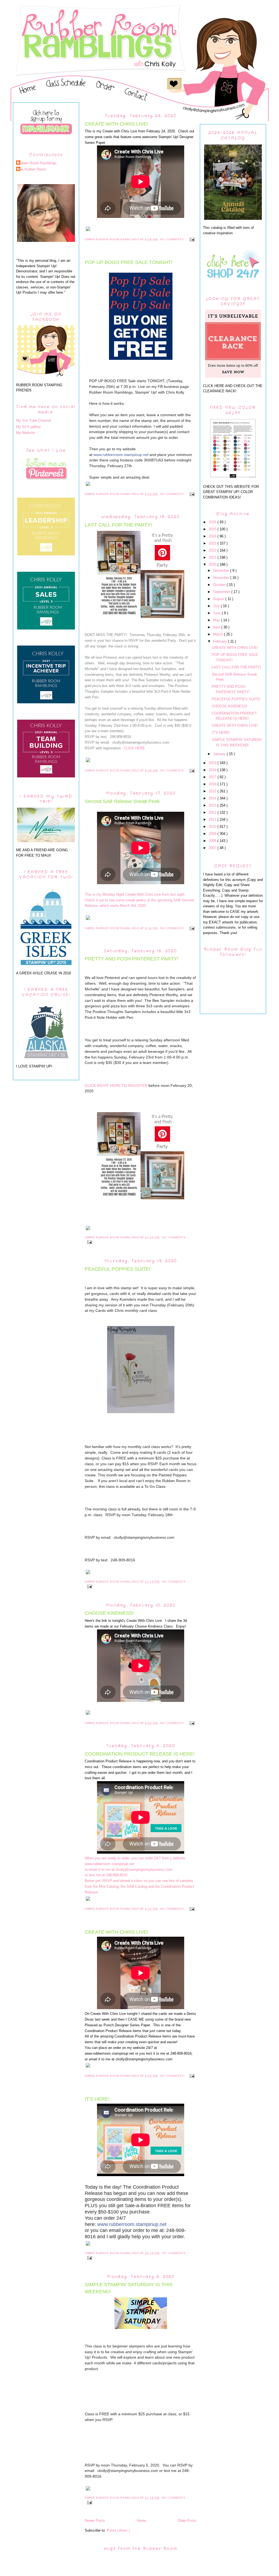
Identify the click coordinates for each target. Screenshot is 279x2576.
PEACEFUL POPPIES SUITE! (118, 1269)
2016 (213, 784)
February (221, 641)
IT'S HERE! (97, 2099)
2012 (213, 812)
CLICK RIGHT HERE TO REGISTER (116, 1085)
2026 (213, 522)
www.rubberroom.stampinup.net (132, 2224)
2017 (213, 777)
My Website (25, 433)
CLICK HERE (134, 748)
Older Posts (187, 2521)
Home (141, 2521)
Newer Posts (95, 2521)
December (222, 571)
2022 (213, 550)
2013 (213, 805)
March (219, 634)
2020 (213, 565)
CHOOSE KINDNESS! (109, 1613)
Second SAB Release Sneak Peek (122, 801)
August (219, 599)
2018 (213, 770)
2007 (213, 848)
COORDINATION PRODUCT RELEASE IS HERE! (140, 1754)
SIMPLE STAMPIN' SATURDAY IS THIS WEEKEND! (129, 2288)
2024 (213, 536)
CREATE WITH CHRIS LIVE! (116, 124)
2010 (213, 827)
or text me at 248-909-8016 (106, 1875)
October (220, 585)
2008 (213, 841)
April (217, 627)
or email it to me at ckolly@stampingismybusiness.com (129, 1870)
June (217, 613)
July (217, 606)
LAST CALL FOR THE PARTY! (118, 525)
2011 (213, 819)
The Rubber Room (32, 169)
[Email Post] (191, 239)
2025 (213, 529)
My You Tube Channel (34, 420)
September (222, 592)
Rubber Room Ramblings (37, 163)
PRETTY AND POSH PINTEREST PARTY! (132, 959)
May (217, 620)
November (222, 578)
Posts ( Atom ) (118, 2530)
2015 (213, 791)
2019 (213, 763)
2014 (213, 798)
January (220, 754)
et (121, 455)
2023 (213, 543)
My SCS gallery (28, 427)
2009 (213, 834)
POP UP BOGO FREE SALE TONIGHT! (129, 262)
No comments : (174, 239)
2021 (213, 557)
